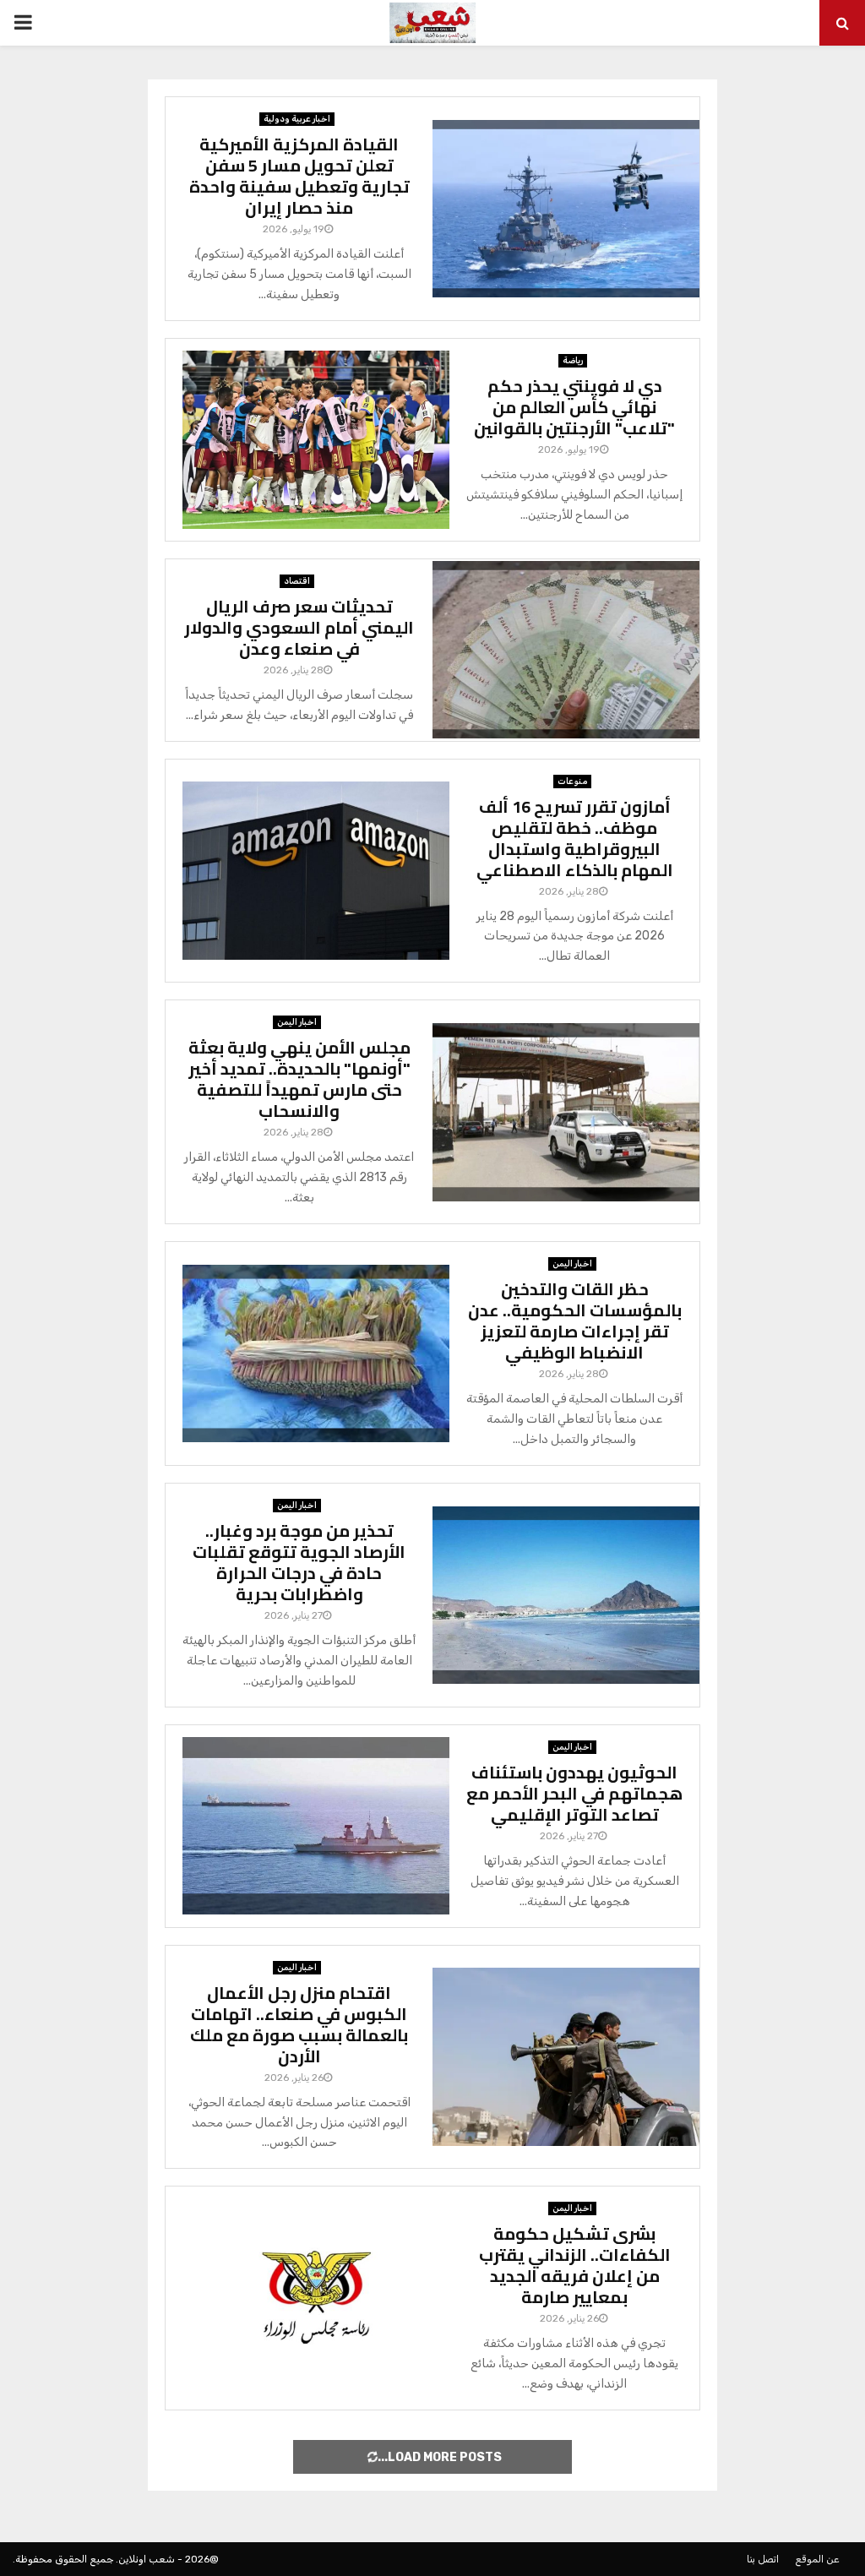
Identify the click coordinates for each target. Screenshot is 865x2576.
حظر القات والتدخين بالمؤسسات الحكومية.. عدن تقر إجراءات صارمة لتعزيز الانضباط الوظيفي (575, 1321)
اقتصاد (297, 581)
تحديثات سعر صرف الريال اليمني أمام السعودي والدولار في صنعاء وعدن (299, 627)
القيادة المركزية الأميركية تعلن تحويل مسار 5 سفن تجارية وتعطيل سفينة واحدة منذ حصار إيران (299, 176)
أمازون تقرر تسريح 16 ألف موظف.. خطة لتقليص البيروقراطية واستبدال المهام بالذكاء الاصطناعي (575, 838)
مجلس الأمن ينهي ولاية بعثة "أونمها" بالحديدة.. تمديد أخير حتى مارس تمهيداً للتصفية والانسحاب (299, 1079)
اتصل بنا (763, 2559)
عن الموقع (817, 2559)
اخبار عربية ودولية (297, 119)
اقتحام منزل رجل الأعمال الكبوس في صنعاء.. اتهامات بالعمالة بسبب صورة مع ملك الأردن (299, 2024)
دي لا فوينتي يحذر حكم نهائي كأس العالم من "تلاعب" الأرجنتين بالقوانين (574, 407)
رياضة (573, 361)
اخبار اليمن (297, 1022)
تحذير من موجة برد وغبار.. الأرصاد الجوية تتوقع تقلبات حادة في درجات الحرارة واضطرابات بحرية (299, 1562)
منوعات (572, 782)
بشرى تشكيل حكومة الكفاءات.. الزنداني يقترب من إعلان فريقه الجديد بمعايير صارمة (575, 2265)
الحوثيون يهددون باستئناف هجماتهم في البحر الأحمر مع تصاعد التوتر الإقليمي (574, 1793)
